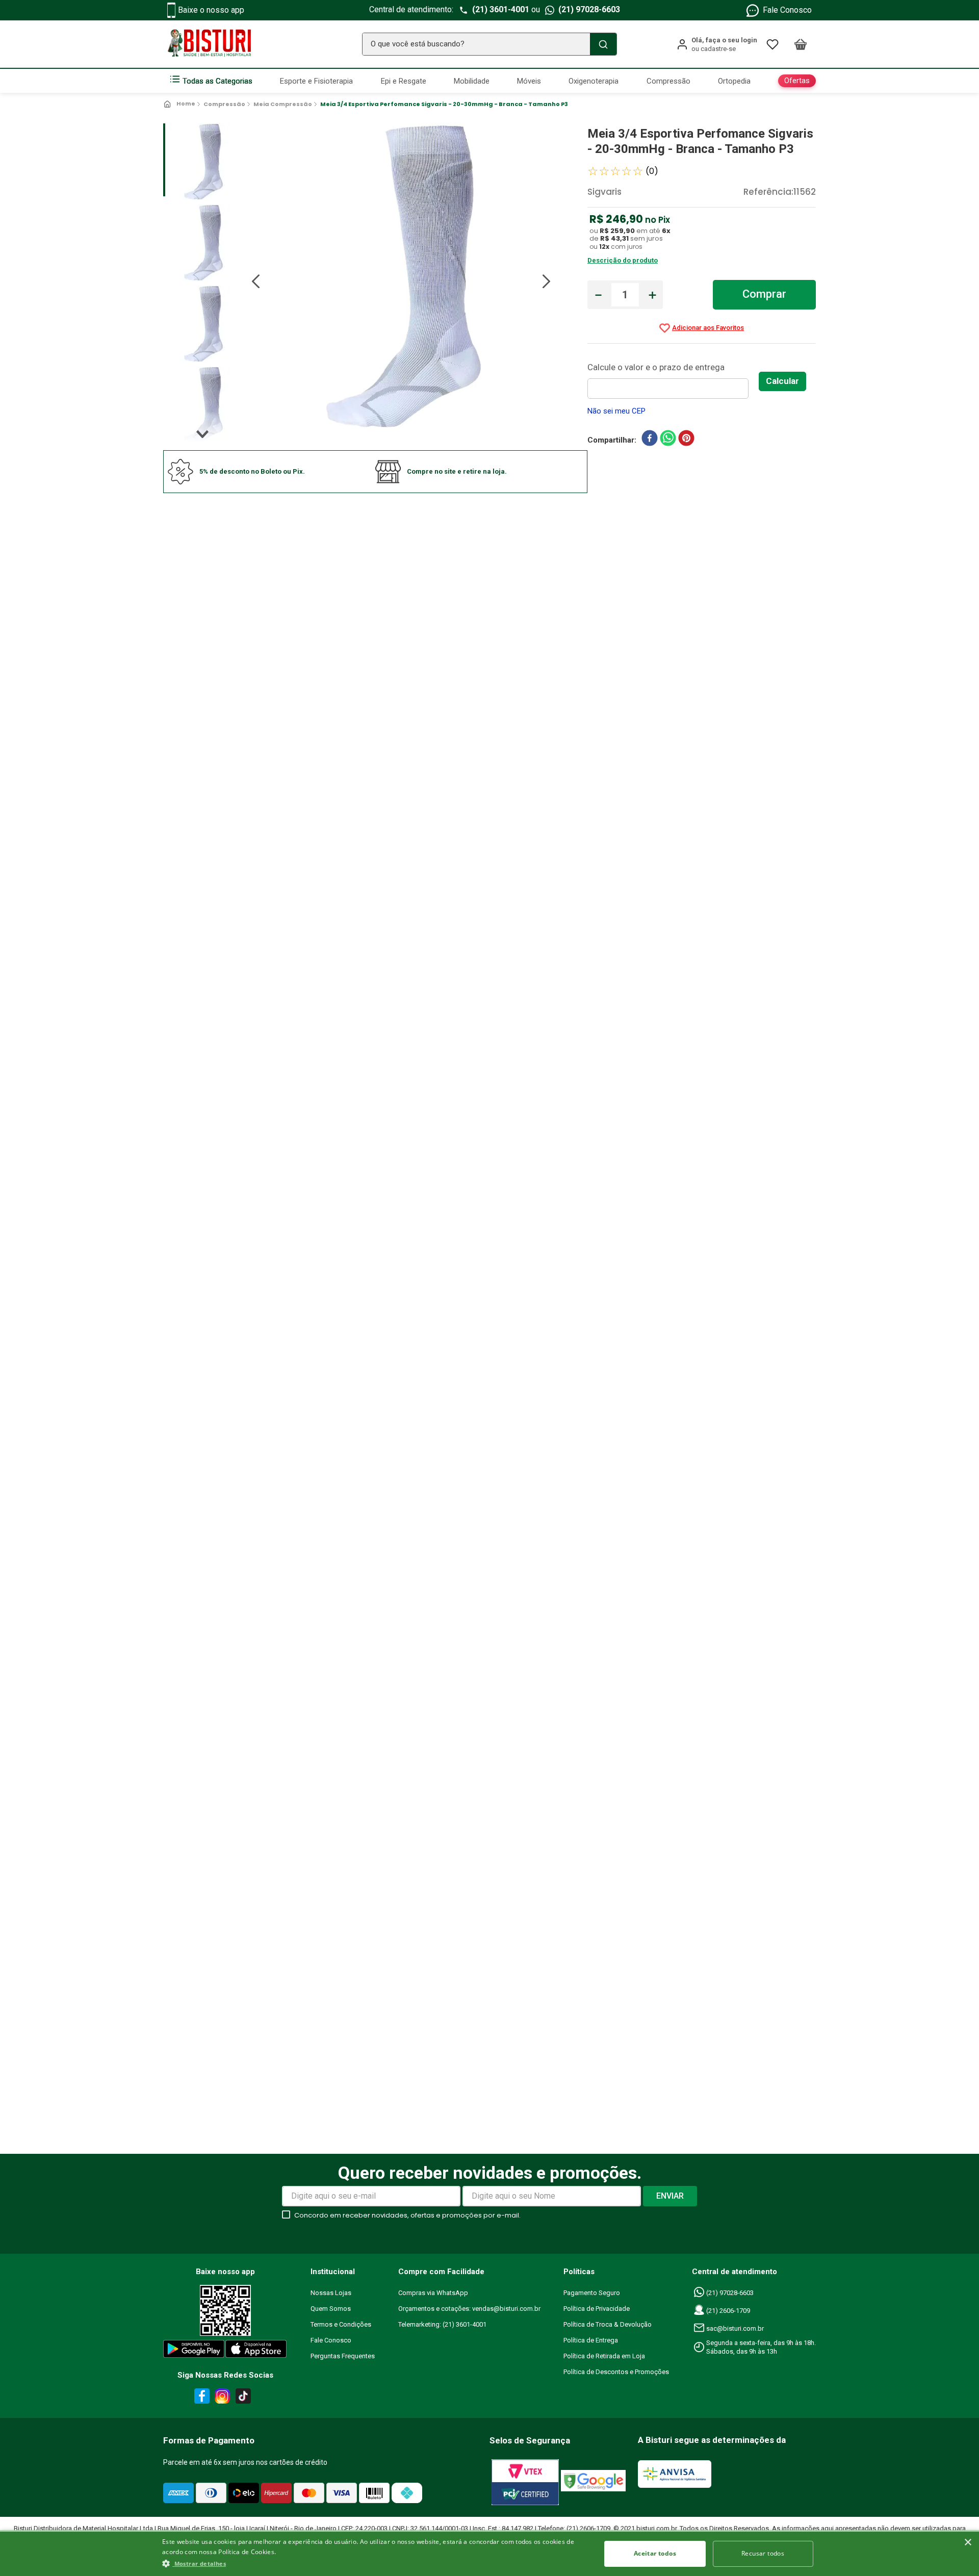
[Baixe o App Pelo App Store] (256, 2351)
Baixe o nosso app (211, 10)
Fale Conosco (787, 10)
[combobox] (489, 44)
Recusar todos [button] (763, 2553)
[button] (375, 2563)
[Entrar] (717, 44)
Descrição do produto (623, 260)
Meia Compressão (283, 104)
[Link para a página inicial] (180, 104)
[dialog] (489, 2553)
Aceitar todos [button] (655, 2553)
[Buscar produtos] (603, 44)
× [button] (968, 2543)
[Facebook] (200, 2398)
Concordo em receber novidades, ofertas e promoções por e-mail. (407, 2215)
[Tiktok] (246, 2398)
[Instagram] (221, 2398)
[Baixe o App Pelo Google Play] (193, 2351)
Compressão (224, 104)
